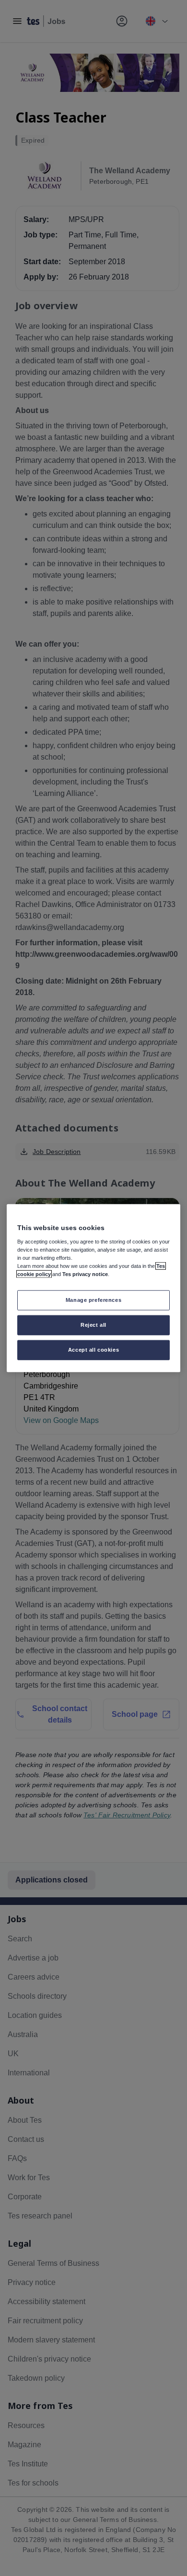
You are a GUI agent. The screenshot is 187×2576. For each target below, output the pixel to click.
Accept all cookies (93, 1349)
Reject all (93, 1324)
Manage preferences (93, 1300)
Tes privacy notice (85, 1274)
